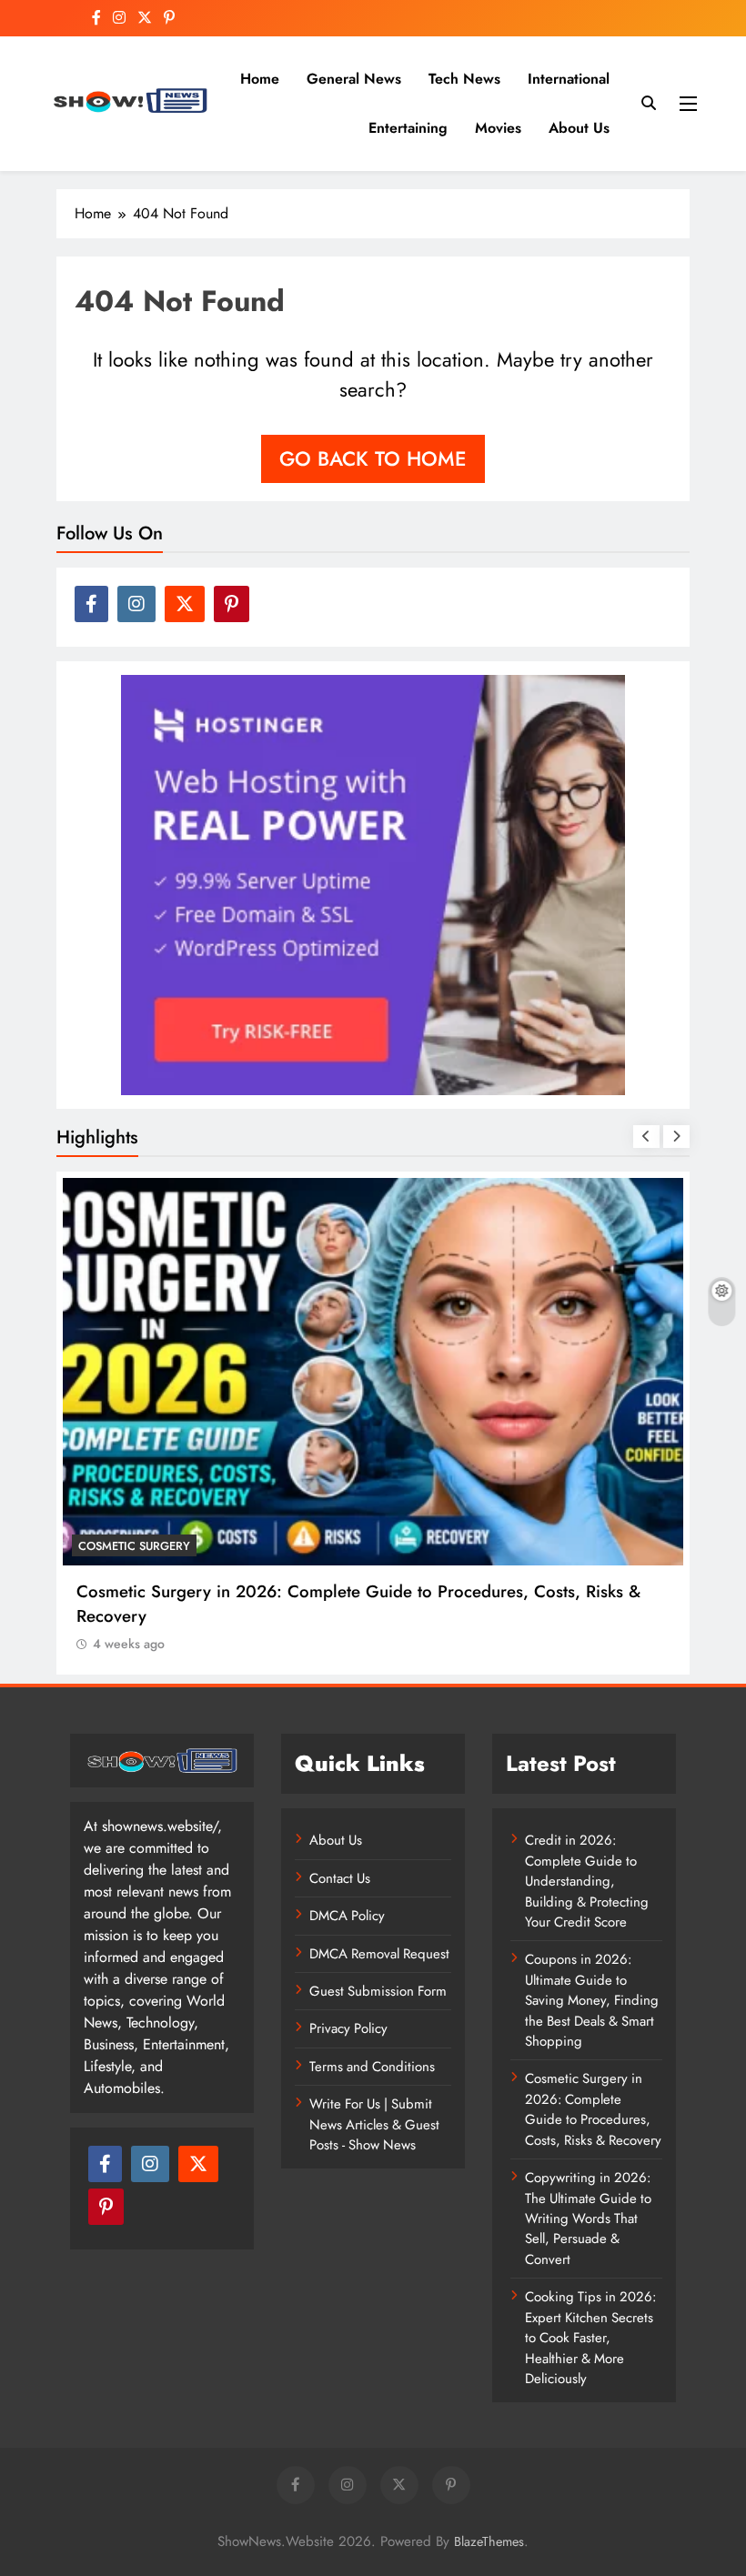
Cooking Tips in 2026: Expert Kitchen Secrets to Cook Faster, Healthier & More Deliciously (590, 2338)
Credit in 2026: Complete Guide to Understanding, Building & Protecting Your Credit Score (587, 1881)
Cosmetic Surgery (134, 1546)
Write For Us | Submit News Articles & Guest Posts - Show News (374, 2124)
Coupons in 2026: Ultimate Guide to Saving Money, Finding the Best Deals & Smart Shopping (592, 2000)
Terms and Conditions (372, 2067)
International (569, 79)
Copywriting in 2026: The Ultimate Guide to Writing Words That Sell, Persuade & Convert (588, 2219)
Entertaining (408, 128)
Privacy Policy (348, 2028)
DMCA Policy (347, 1916)
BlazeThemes (489, 2541)
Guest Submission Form (378, 1991)
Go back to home (373, 458)
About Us (579, 128)
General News (354, 79)
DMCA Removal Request (379, 1954)
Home (260, 79)
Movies (498, 128)
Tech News (464, 79)
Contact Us (340, 1878)
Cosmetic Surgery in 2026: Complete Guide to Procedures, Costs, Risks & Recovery (593, 2109)
